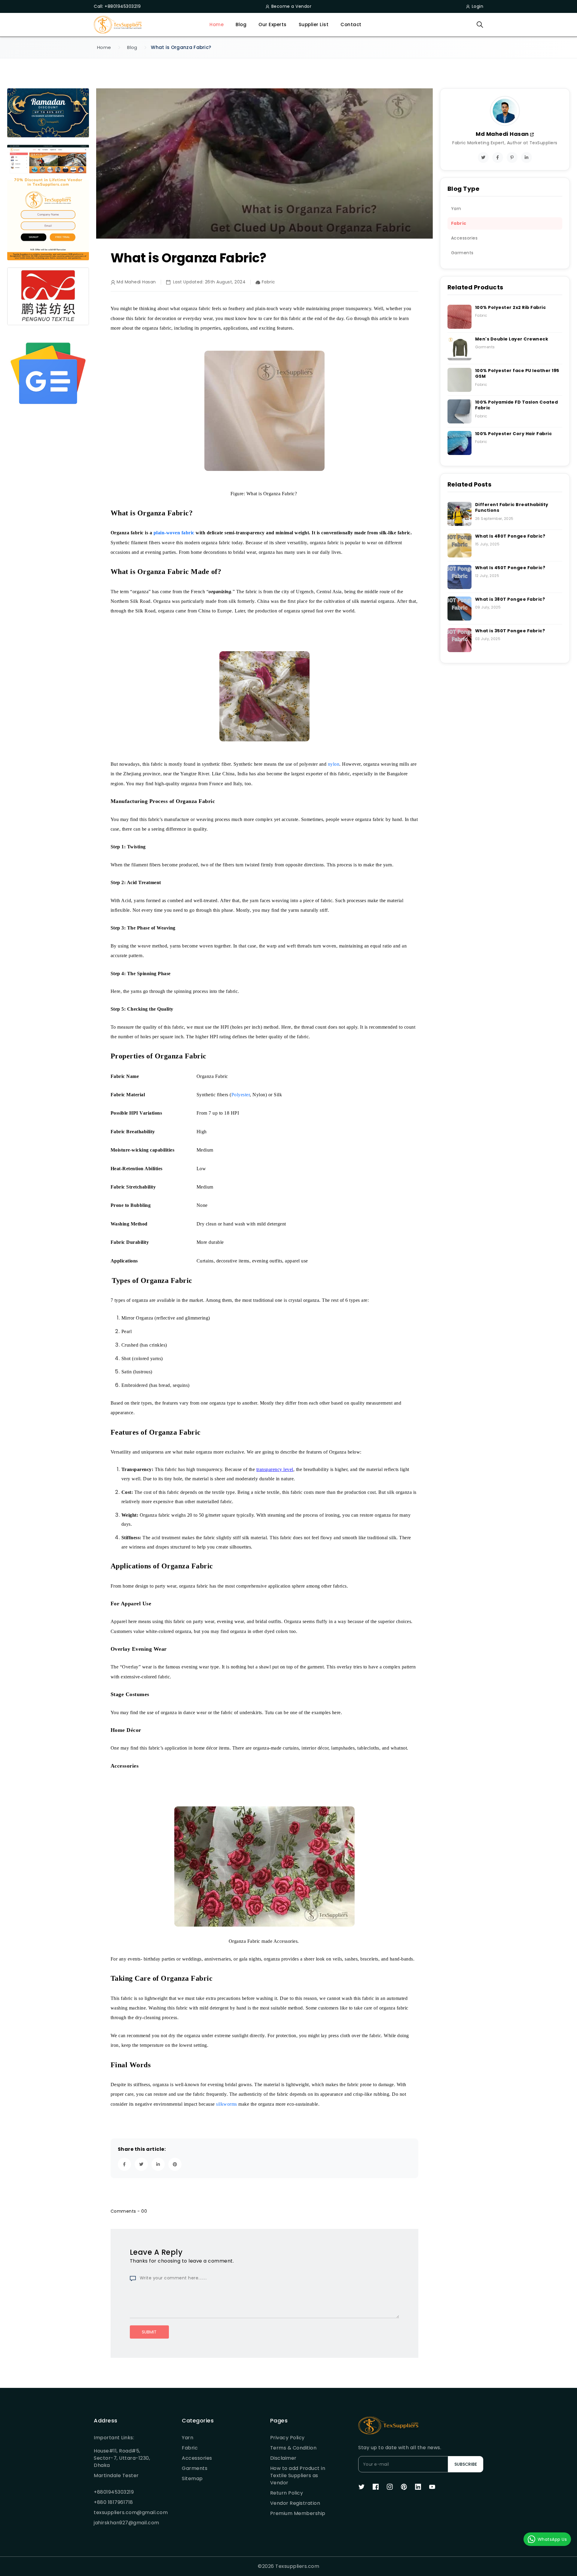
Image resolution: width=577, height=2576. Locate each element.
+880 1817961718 (113, 2502)
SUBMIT (149, 2332)
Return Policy (287, 2493)
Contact (351, 24)
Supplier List (314, 24)
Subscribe (466, 2464)
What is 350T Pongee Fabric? (510, 631)
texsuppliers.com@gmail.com (123, 2512)
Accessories (197, 2458)
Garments (195, 2468)
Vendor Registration (295, 2503)
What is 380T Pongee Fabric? (510, 599)
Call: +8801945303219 (117, 6)
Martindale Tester (116, 2475)
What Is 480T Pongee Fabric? (510, 536)
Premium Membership (298, 2513)
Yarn (188, 2438)
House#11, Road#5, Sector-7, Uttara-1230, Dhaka (122, 2458)
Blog (241, 24)
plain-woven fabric (174, 533)
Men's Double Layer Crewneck (512, 339)
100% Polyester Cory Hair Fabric (514, 434)
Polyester (241, 1095)
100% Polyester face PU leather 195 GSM (517, 374)
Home (217, 24)
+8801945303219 (114, 2492)
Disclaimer (283, 2458)
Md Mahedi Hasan (503, 134)
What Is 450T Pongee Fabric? (510, 568)
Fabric (190, 2448)
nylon (334, 764)
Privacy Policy (287, 2438)
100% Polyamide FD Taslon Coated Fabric (517, 405)
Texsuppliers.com (297, 2566)
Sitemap (192, 2478)
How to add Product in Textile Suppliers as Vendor (298, 2475)
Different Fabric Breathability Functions (512, 508)
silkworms (227, 2104)
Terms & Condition (293, 2448)
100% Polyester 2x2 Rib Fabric (511, 307)
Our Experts (273, 24)
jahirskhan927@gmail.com (123, 2523)
